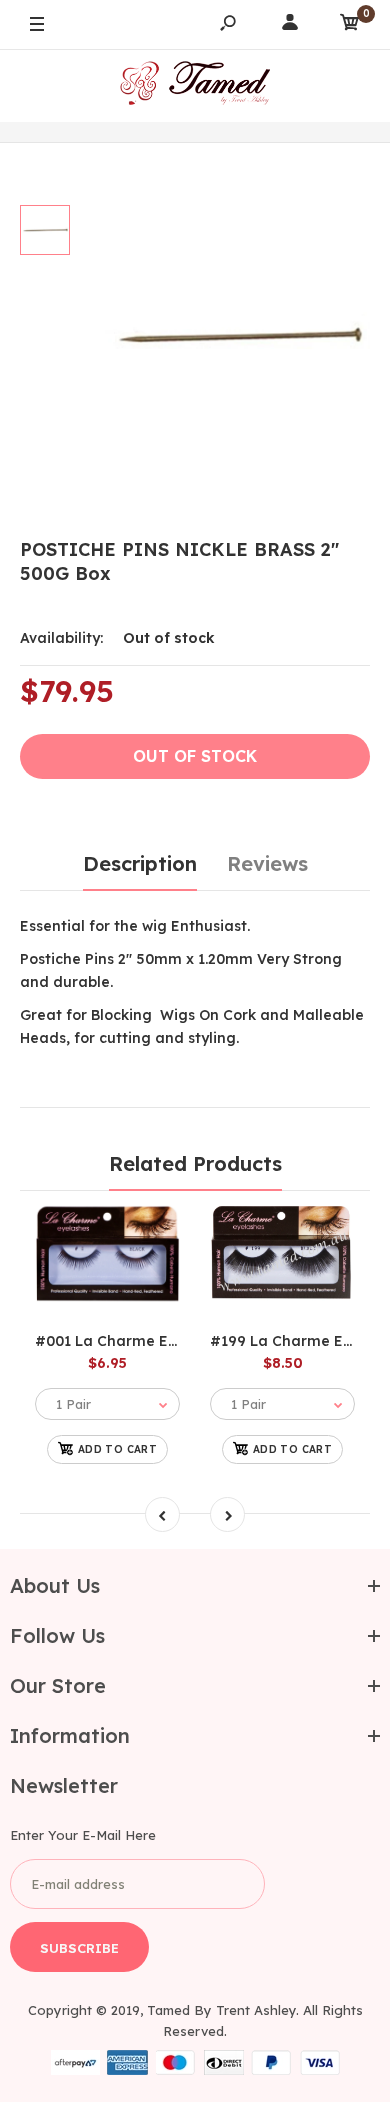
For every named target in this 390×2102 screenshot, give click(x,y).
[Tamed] (195, 85)
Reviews (267, 863)
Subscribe (79, 1948)
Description (140, 863)
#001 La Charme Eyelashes (133, 1341)
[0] (350, 25)
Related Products (195, 1163)
